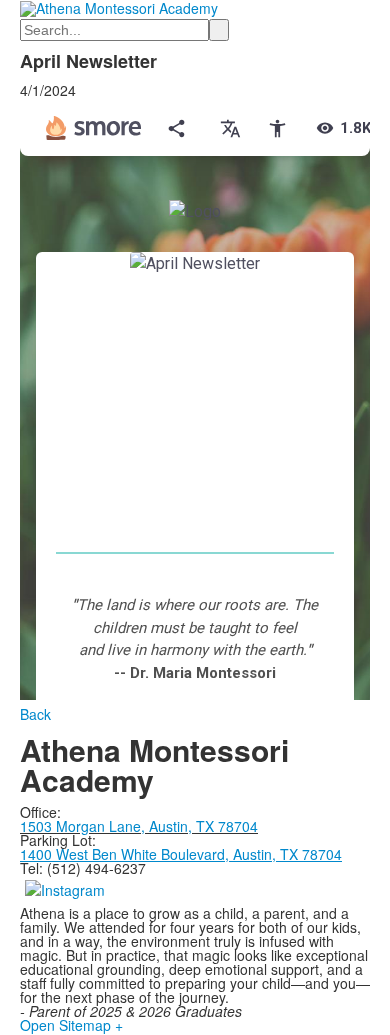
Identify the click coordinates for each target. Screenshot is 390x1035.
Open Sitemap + (71, 1025)
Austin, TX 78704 (203, 826)
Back (35, 714)
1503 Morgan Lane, (84, 826)
